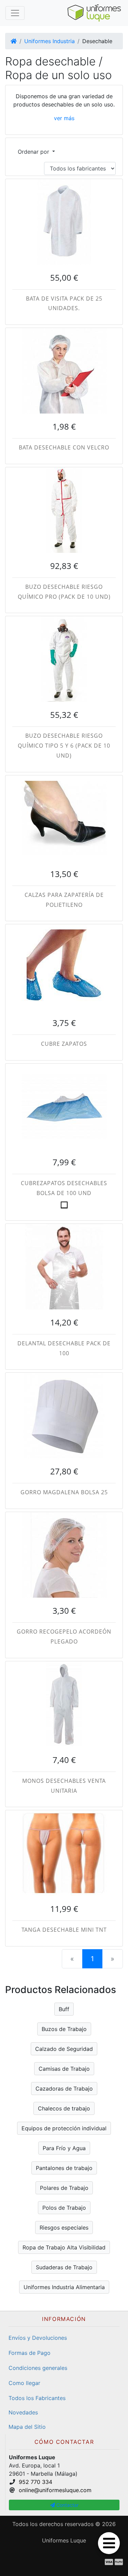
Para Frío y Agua (64, 2148)
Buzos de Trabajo (64, 2029)
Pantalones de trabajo (64, 2168)
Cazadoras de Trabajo (64, 2089)
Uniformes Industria (49, 41)
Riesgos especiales (64, 2228)
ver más (64, 118)
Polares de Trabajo (64, 2188)
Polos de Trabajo (64, 2208)
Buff (64, 2009)
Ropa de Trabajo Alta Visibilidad (64, 2247)
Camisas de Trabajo (64, 2069)
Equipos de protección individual (64, 2128)
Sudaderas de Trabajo (64, 2267)
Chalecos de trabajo (64, 2108)
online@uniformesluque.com (55, 2490)
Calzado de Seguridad (64, 2049)
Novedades (23, 2412)
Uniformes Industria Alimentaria (64, 2287)
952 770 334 (35, 2482)
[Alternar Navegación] (15, 13)
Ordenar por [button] (34, 152)
